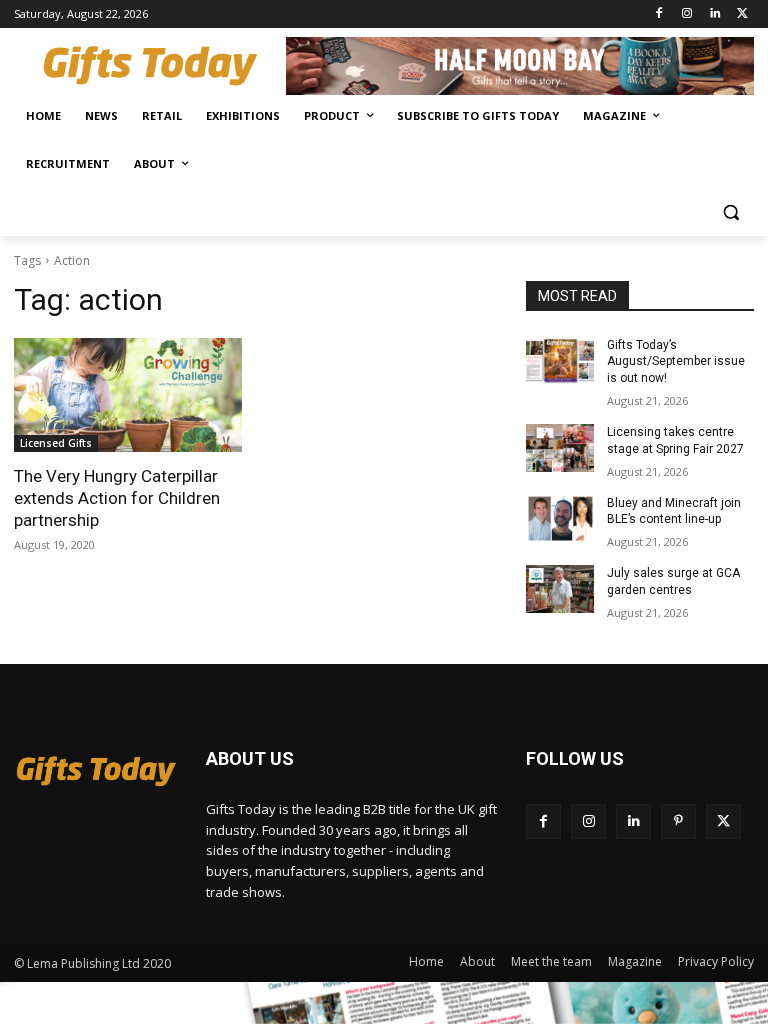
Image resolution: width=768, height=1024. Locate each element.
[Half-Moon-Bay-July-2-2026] (520, 66)
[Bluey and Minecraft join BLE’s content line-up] (560, 519)
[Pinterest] (678, 821)
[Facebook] (659, 14)
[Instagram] (687, 14)
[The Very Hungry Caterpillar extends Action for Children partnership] (128, 395)
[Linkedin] (714, 14)
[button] (730, 212)
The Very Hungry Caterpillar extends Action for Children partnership (117, 498)
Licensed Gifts (56, 443)
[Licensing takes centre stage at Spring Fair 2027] (560, 448)
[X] (742, 14)
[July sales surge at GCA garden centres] (560, 589)
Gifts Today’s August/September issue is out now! (676, 362)
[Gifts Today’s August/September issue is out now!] (560, 361)
